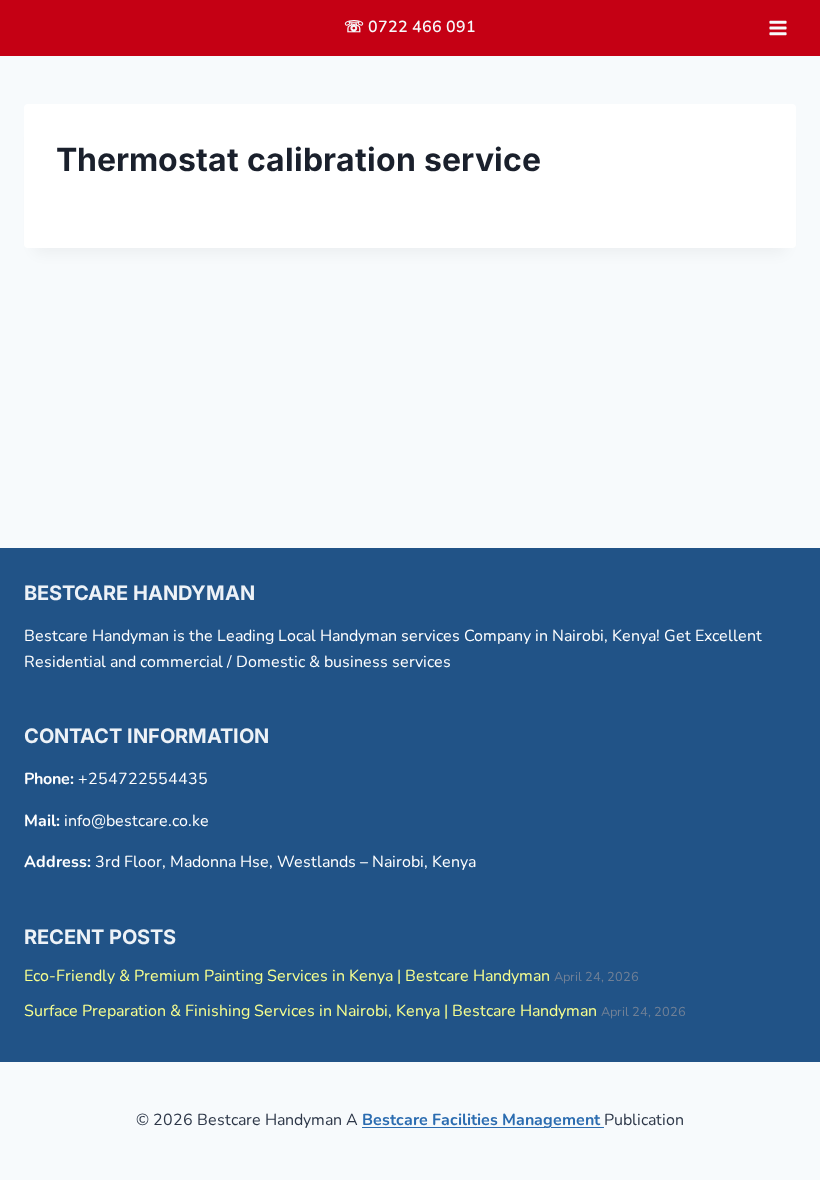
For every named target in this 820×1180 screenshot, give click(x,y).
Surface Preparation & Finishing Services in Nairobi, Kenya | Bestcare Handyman (310, 1011)
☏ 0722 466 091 (410, 27)
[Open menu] (777, 27)
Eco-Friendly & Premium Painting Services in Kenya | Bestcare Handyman (287, 976)
